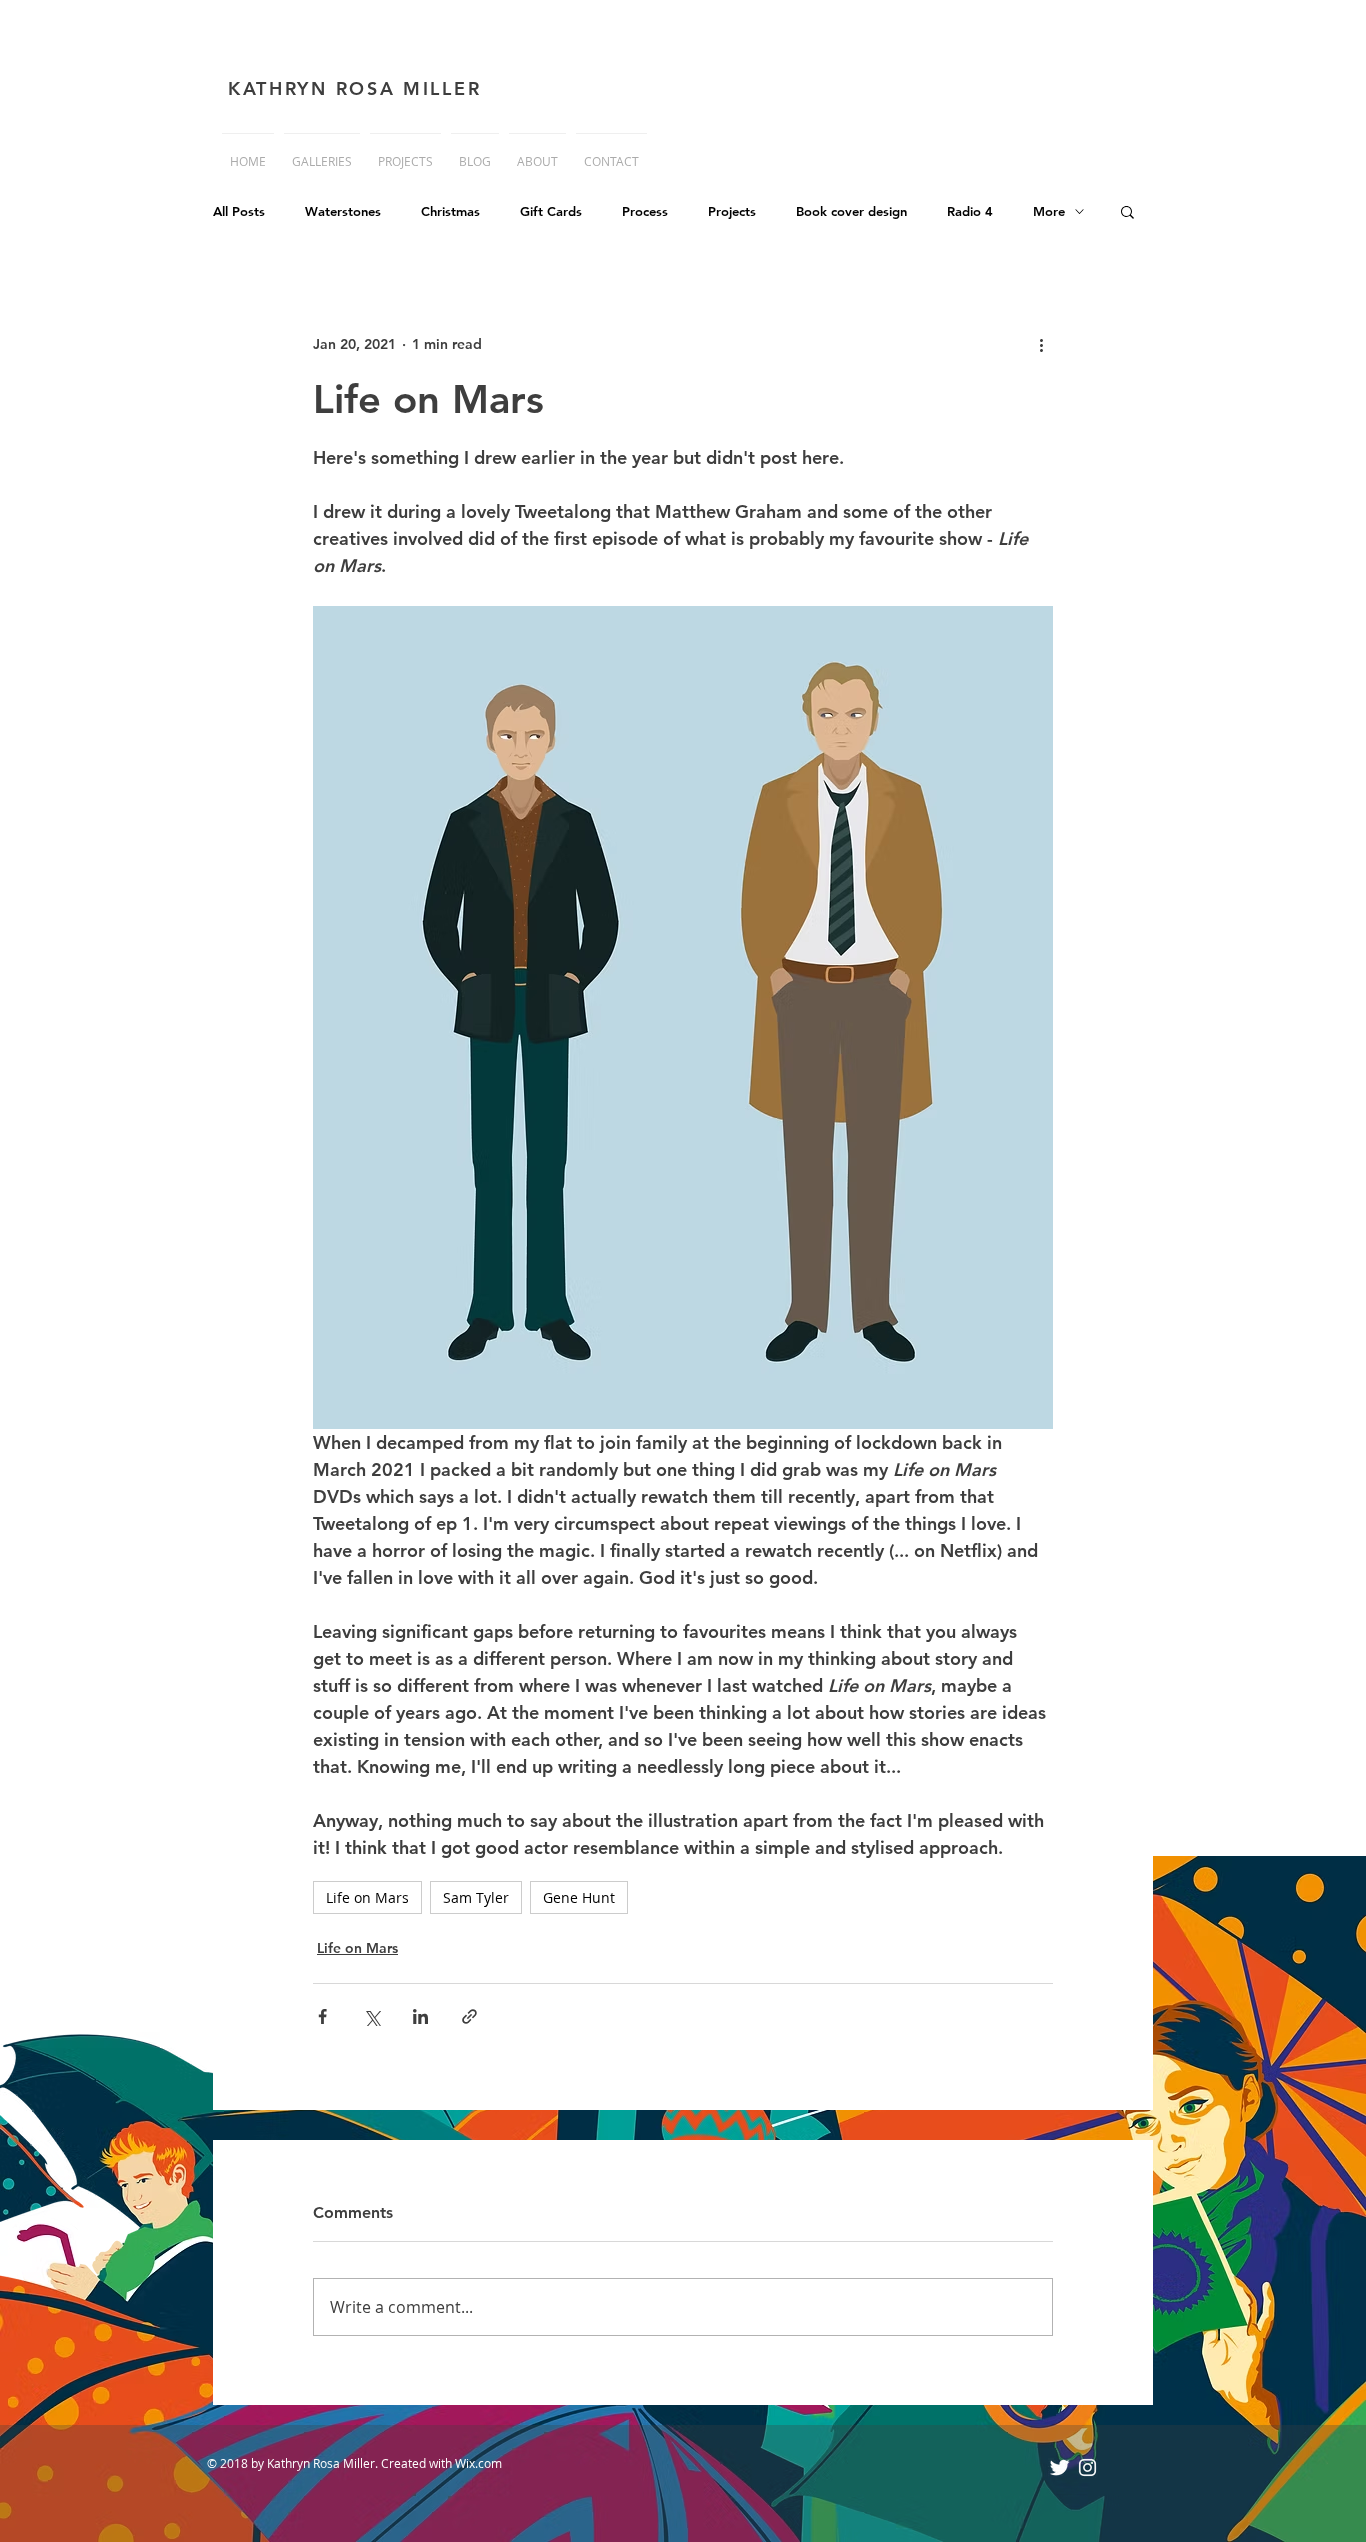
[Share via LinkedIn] (420, 2016)
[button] (1127, 211)
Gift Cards (551, 211)
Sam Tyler (476, 1897)
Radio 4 (970, 211)
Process (645, 211)
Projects (732, 211)
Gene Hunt (579, 1897)
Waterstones (343, 211)
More (1049, 211)
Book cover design (851, 211)
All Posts (239, 211)
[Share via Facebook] (322, 2016)
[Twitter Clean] (1059, 2467)
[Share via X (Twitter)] (371, 2016)
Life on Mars (367, 1897)
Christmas (450, 211)
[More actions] (1041, 344)
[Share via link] (469, 2016)
